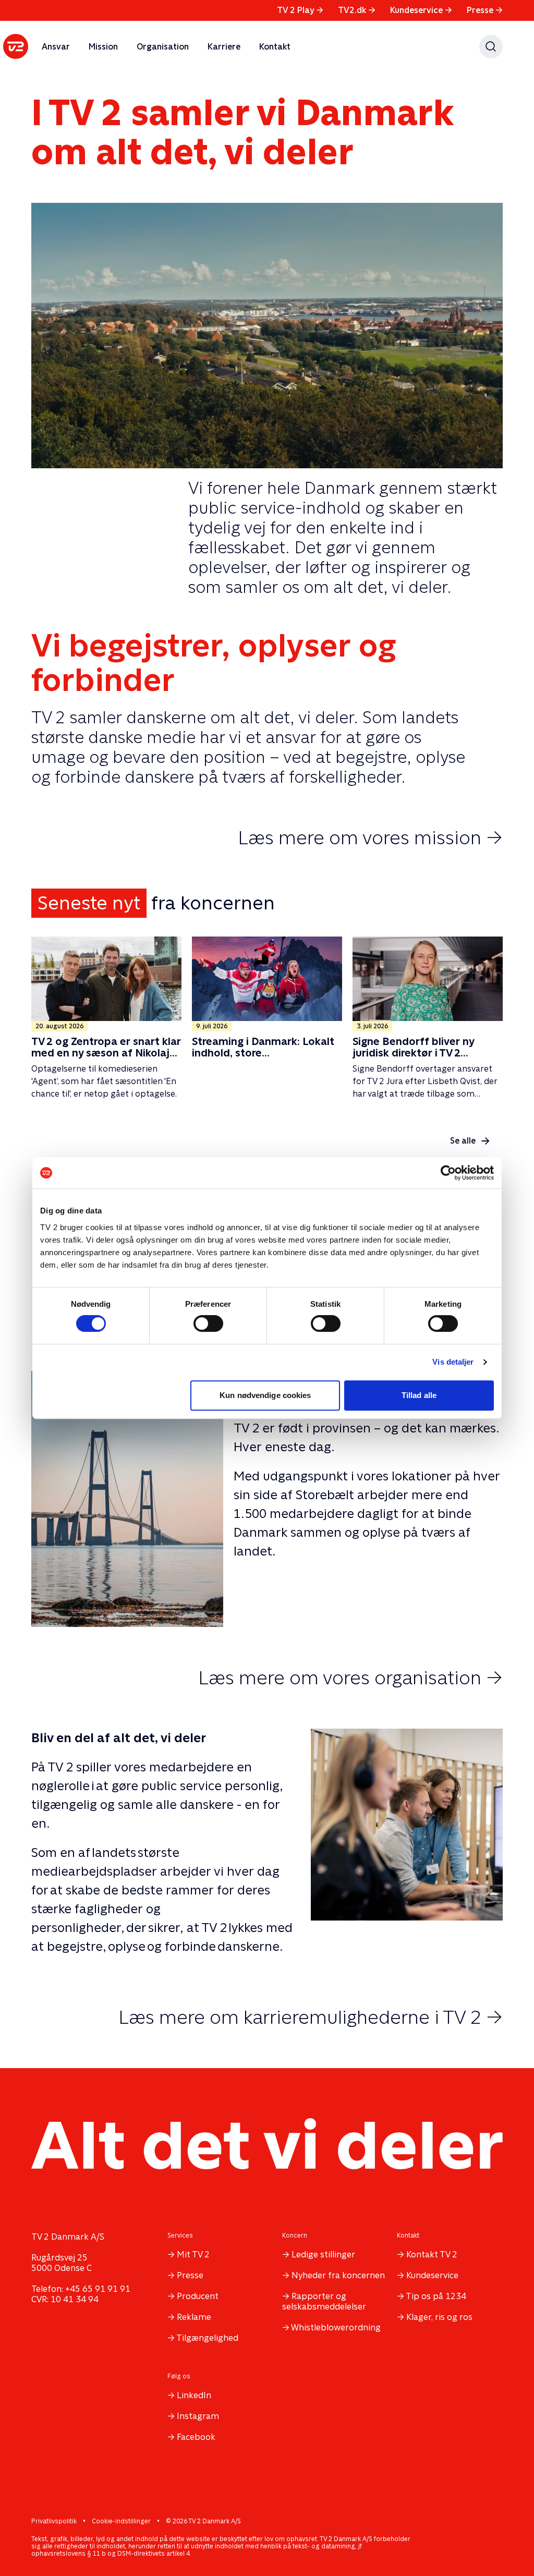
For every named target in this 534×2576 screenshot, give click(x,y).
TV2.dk (357, 10)
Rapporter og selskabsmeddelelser (324, 2301)
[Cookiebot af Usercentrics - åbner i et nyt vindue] (448, 1173)
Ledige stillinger (323, 2255)
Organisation (163, 47)
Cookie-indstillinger (121, 2521)
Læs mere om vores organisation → (350, 1678)
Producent (198, 2296)
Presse (485, 10)
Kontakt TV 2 (432, 2255)
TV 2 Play (300, 10)
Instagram (198, 2416)
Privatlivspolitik (54, 2521)
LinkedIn (194, 2395)
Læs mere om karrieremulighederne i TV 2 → (311, 2017)
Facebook (196, 2437)
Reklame (194, 2317)
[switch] (208, 1323)
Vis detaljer (453, 1362)
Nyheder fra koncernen (338, 2275)
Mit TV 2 (193, 2255)
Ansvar (56, 47)
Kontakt (275, 47)
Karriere (224, 47)
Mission (103, 47)
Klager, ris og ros (439, 2317)
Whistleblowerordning (336, 2328)
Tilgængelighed (207, 2338)
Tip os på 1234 (436, 2296)
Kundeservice (421, 10)
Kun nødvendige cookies (265, 1395)
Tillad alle (419, 1395)
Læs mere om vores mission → (370, 837)
